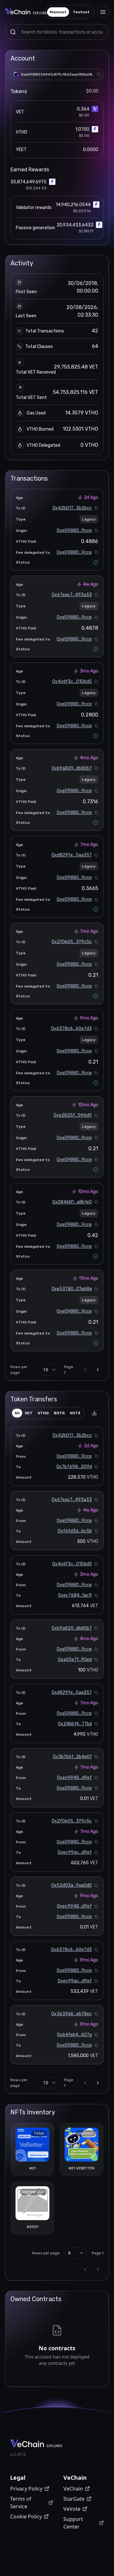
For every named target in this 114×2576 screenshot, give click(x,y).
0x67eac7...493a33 (72, 595)
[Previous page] (85, 1370)
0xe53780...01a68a (72, 1289)
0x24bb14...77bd (75, 1724)
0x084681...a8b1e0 (72, 1202)
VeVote (72, 2509)
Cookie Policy (26, 2516)
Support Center (73, 2523)
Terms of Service (21, 2503)
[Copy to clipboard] (99, 74)
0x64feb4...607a (74, 2035)
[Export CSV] (94, 1413)
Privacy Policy (26, 2489)
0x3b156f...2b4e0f (72, 1757)
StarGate (74, 2499)
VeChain (73, 2489)
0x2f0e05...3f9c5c (72, 942)
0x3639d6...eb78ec (72, 2014)
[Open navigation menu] (103, 12)
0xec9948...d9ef (74, 1778)
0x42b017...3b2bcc (72, 508)
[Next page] (98, 1370)
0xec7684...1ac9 (75, 1595)
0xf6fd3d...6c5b (75, 1531)
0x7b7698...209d (74, 1467)
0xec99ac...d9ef (75, 1852)
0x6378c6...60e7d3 (71, 1029)
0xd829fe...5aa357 (72, 855)
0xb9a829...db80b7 (72, 768)
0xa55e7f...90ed (75, 1660)
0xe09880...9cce (74, 530)
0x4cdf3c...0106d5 (72, 682)
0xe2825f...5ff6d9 (73, 1115)
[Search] (13, 32)
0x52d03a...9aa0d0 (72, 1885)
